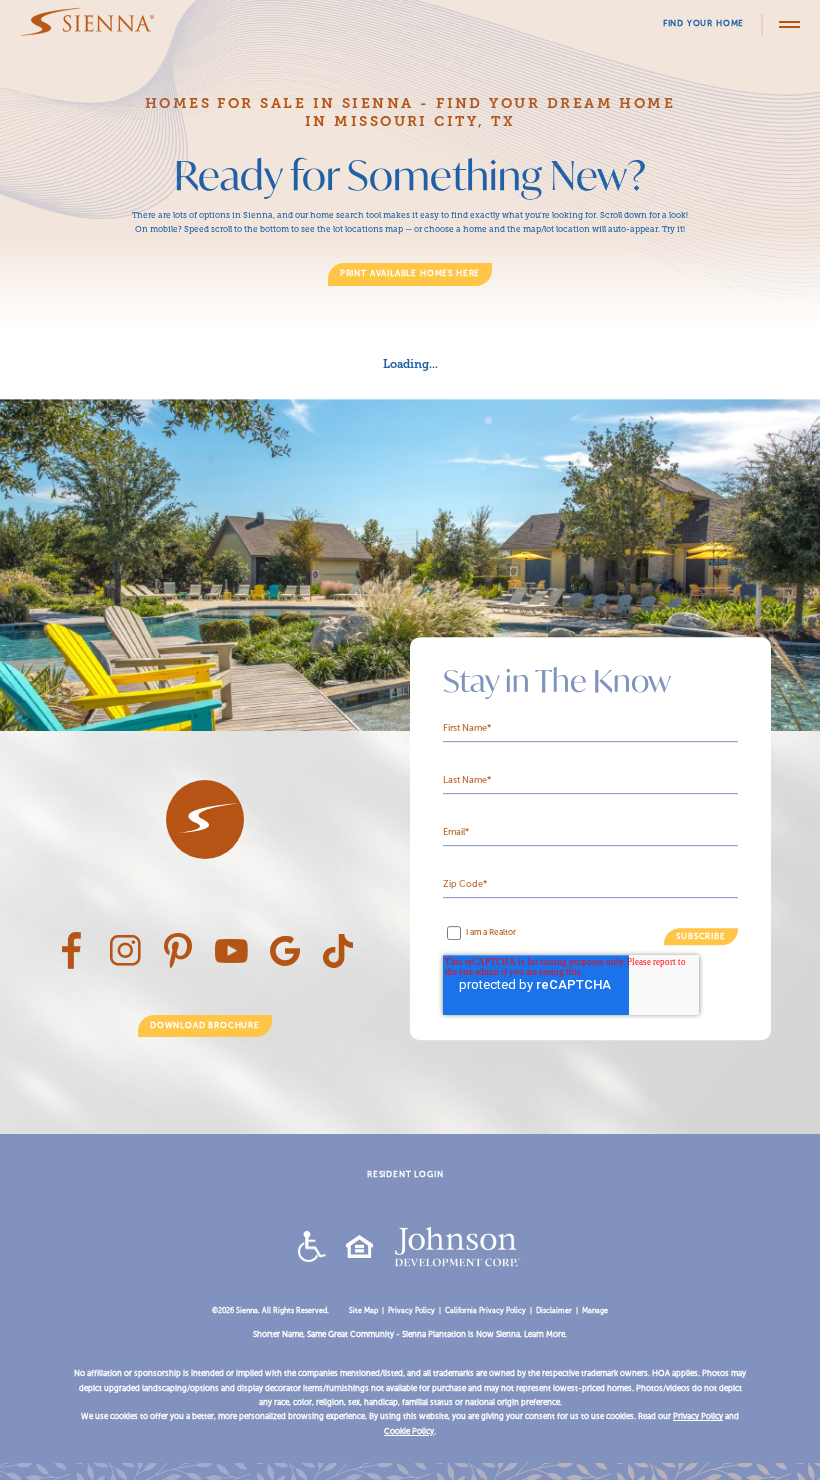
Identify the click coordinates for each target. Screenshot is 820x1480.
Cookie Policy (409, 1431)
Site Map (363, 1311)
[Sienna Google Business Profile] (285, 963)
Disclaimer (554, 1311)
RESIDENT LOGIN (405, 1174)
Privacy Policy (411, 1311)
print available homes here (410, 273)
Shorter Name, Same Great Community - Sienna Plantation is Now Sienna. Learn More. (410, 1334)
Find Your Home (703, 23)
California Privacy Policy (485, 1311)
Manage (595, 1311)
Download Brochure (205, 1025)
